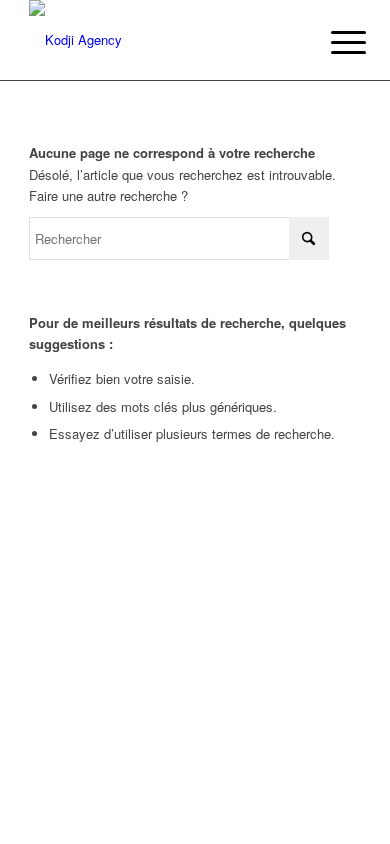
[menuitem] (333, 42)
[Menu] (333, 42)
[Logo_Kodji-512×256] (161, 40)
